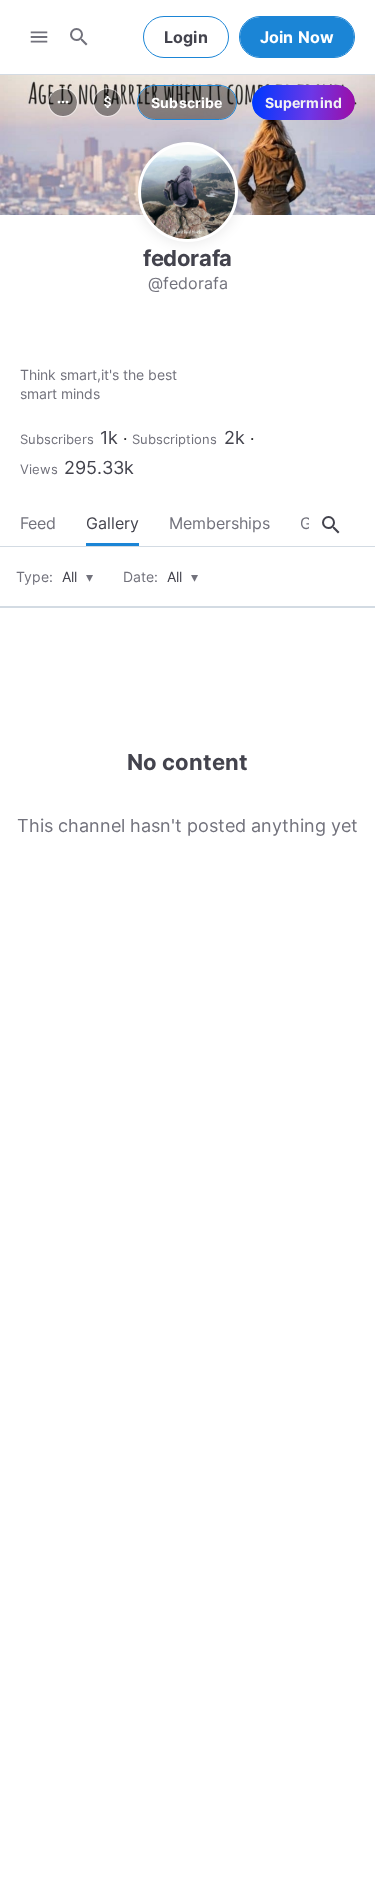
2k (234, 437)
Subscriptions (174, 439)
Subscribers (57, 439)
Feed (38, 523)
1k (109, 437)
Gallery (112, 523)
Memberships (219, 523)
